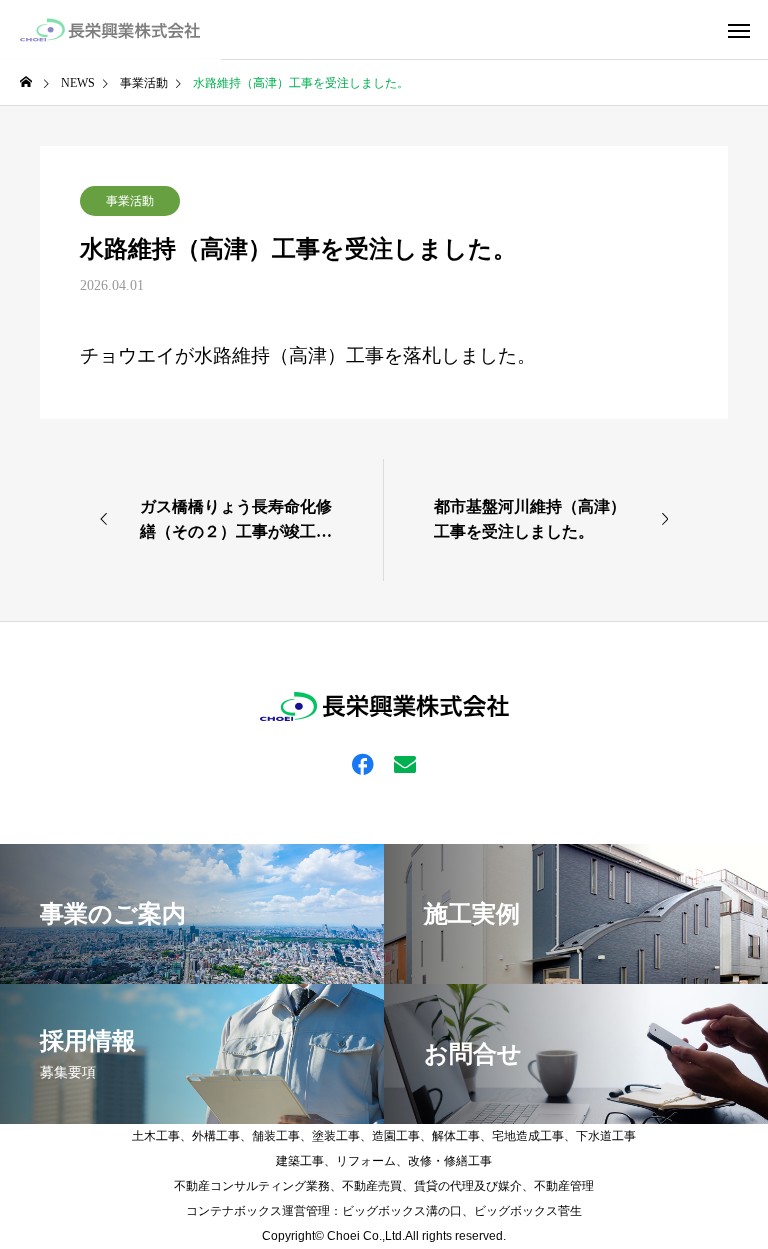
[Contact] (405, 763)
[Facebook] (363, 763)
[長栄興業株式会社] (110, 30)
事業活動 (130, 201)
